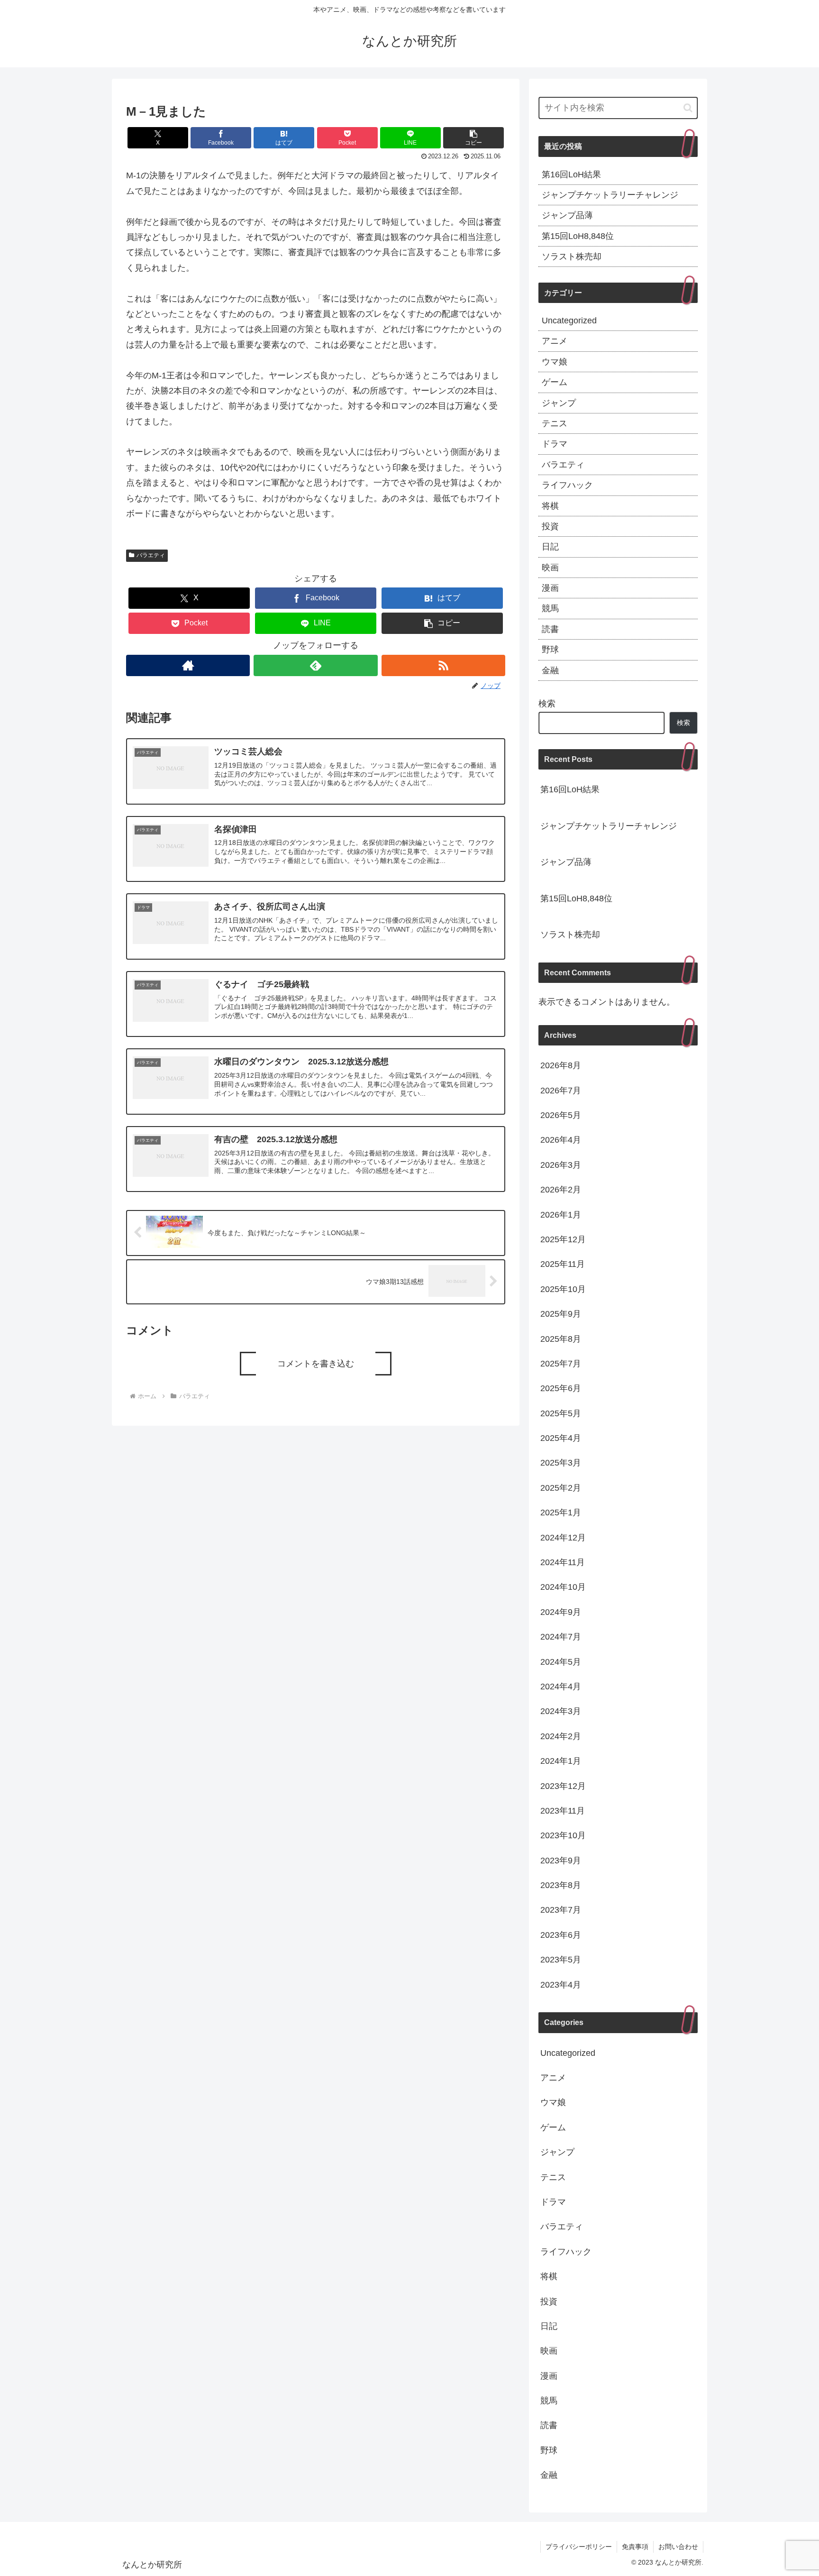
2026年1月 (561, 1214)
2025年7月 (561, 1364)
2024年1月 (561, 1761)
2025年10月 (563, 1289)
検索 (547, 704)
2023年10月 (563, 1835)
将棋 (550, 506)
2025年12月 (563, 1239)
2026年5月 (561, 1115)
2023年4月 (561, 1984)
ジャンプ (559, 403)
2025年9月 (561, 1314)
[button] (473, 138)
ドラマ (555, 444)
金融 (550, 670)
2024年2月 (561, 1736)
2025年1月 (561, 1513)
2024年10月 (563, 1587)
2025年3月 (561, 1463)
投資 (550, 526)
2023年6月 (561, 1934)
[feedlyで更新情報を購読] (315, 665)
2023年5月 (561, 1960)
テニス (555, 423)
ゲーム (555, 382)
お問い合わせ (678, 2547)
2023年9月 (561, 1860)
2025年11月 (563, 1264)
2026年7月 (561, 1090)
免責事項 (635, 2547)
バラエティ (151, 555)
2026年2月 (561, 1190)
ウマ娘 (555, 362)
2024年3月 (561, 1711)
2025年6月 (561, 1388)
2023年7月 (561, 1910)
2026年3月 (561, 1164)
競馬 (550, 608)
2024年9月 (561, 1612)
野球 (550, 650)
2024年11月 (563, 1562)
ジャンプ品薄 (567, 215)
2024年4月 (561, 1687)
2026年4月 (561, 1140)
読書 (550, 629)
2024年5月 (561, 1661)
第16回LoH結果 (571, 174)
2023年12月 (563, 1786)
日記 (550, 547)
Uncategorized (569, 321)
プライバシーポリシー (579, 2547)
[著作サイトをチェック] (188, 665)
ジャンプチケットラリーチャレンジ (610, 195)
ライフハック (567, 485)
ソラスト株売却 (572, 257)
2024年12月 (563, 1537)
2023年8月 (561, 1885)
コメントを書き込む (316, 1364)
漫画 (550, 588)
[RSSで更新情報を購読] (443, 665)
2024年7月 (561, 1637)
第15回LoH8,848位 (578, 236)
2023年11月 (563, 1811)
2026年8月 (561, 1065)
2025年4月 (561, 1438)
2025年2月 (561, 1487)
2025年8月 (561, 1338)
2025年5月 (561, 1413)
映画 (550, 568)
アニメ (555, 341)
